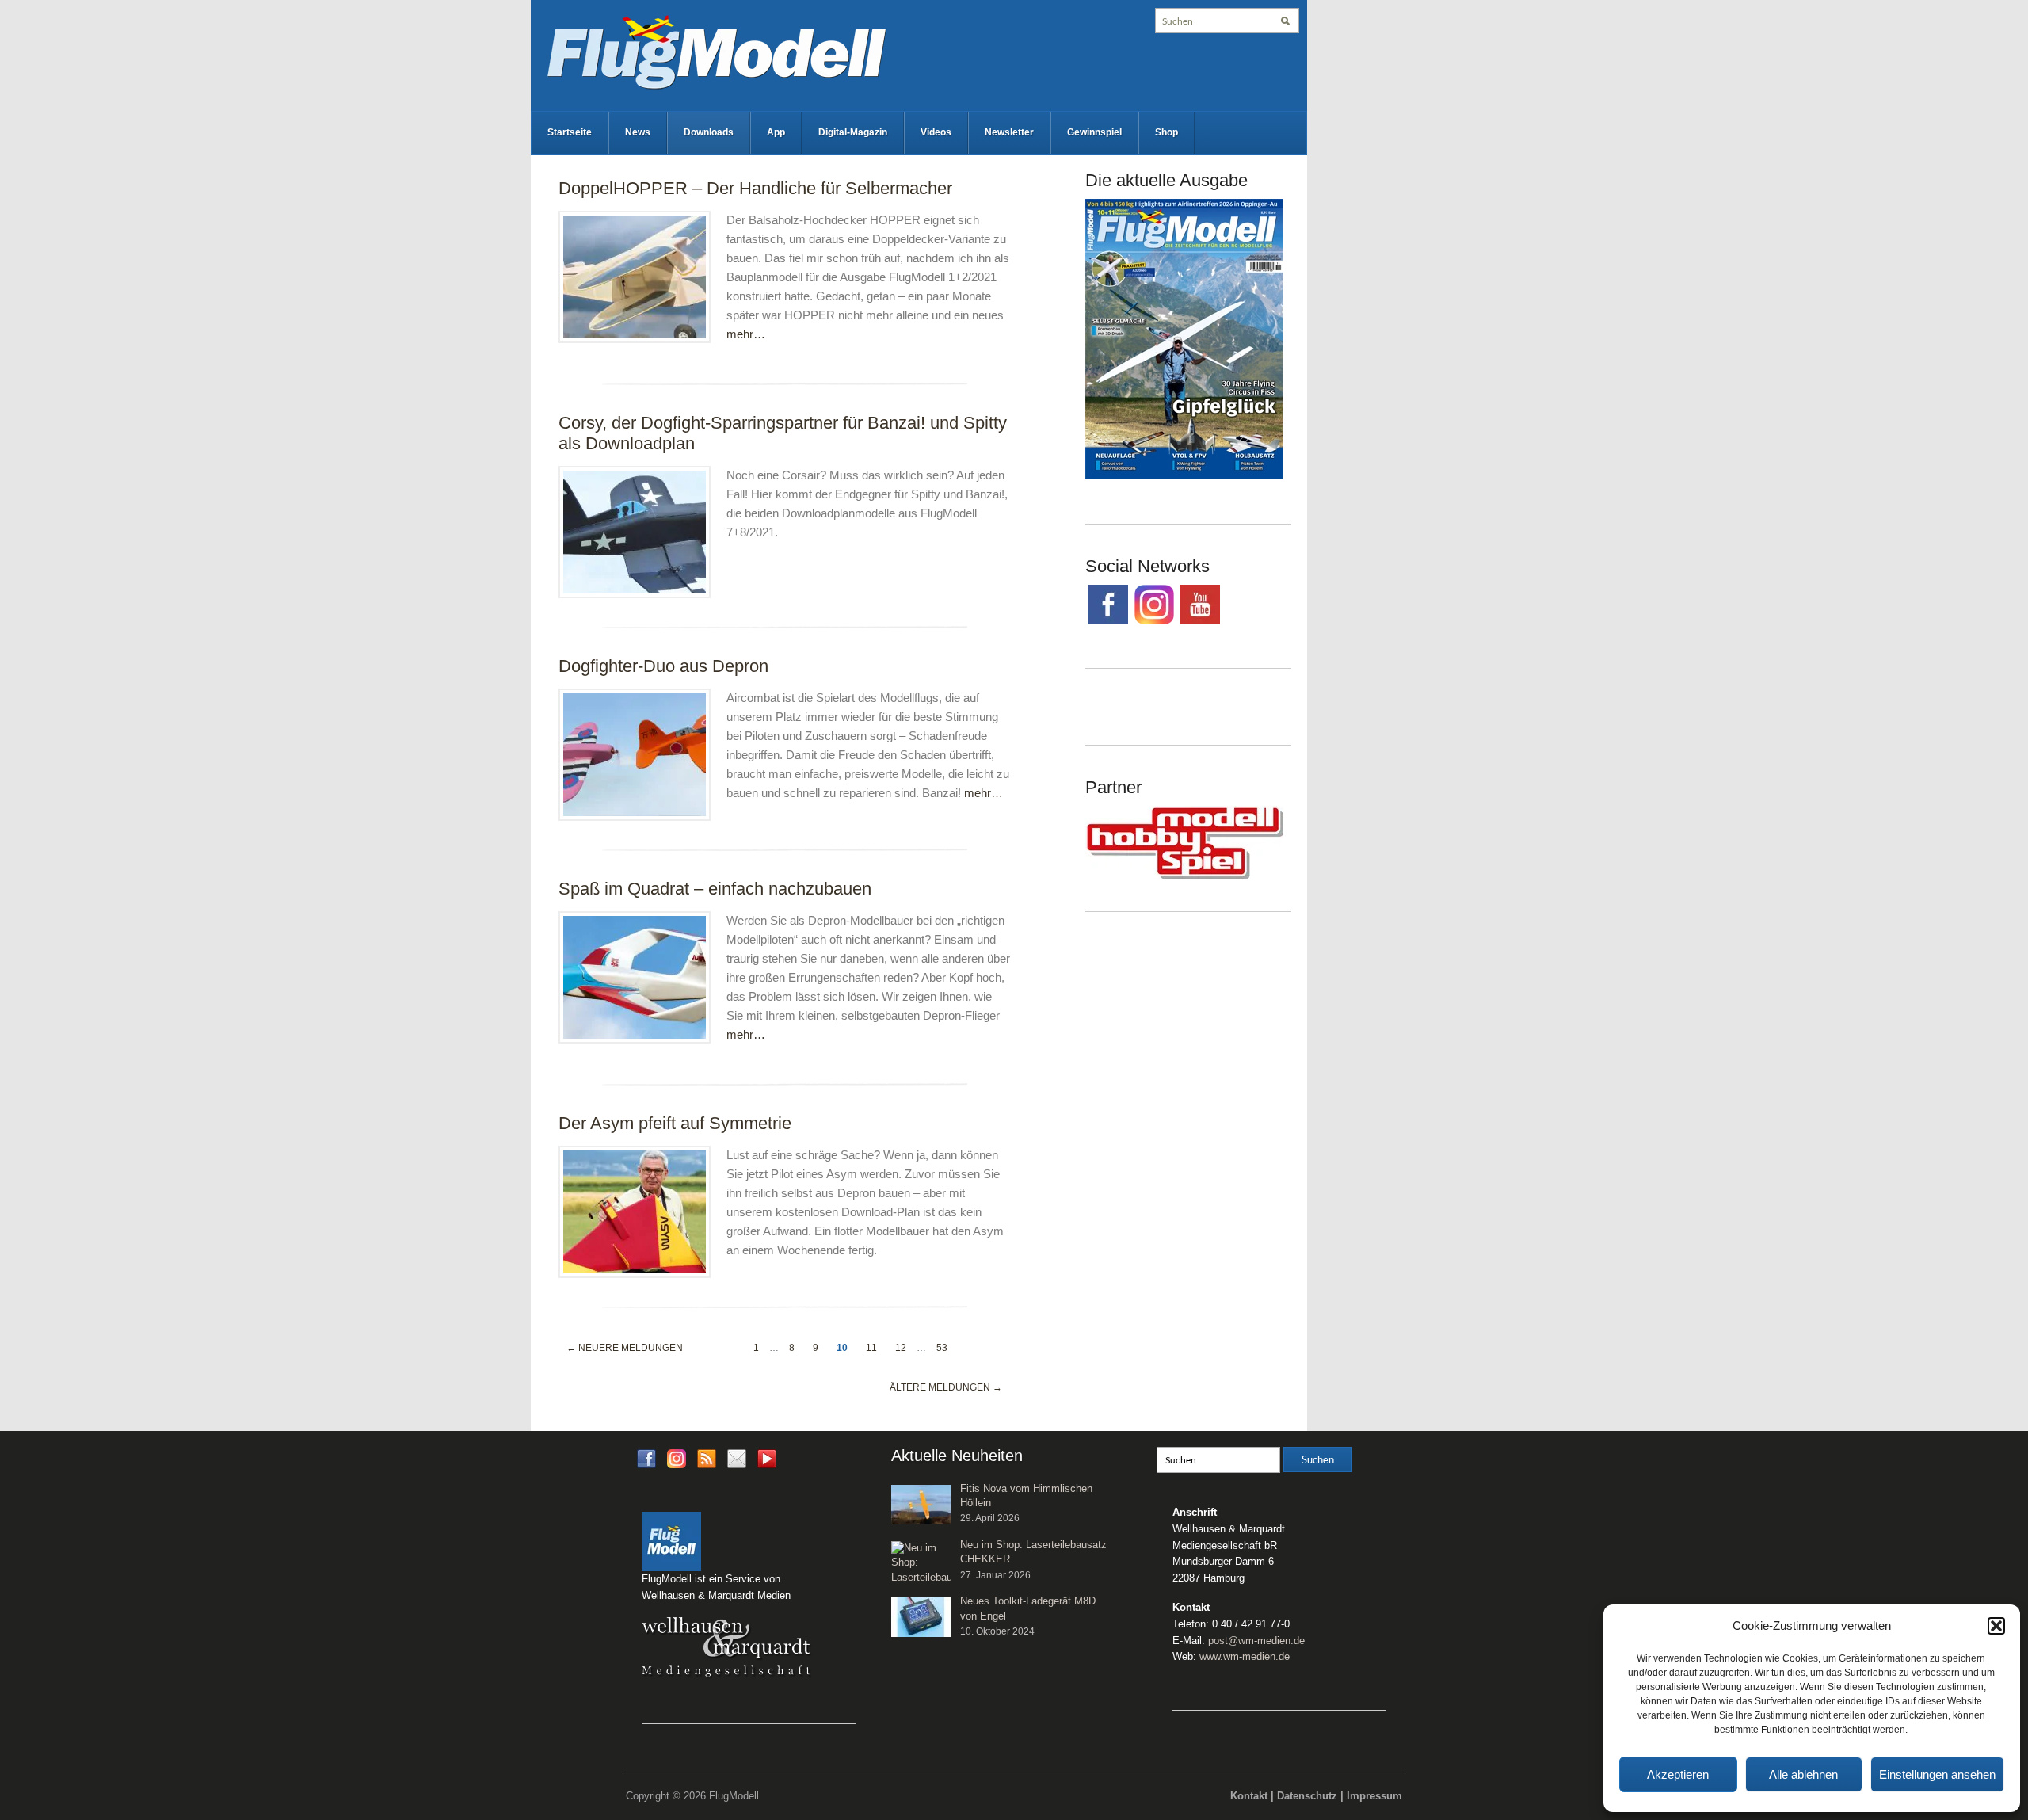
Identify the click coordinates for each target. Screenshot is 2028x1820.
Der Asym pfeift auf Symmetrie (675, 1123)
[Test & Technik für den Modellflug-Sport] (716, 51)
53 (942, 1348)
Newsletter (1009, 132)
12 (901, 1348)
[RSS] (707, 1458)
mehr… (746, 334)
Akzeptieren (1678, 1774)
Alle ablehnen (1803, 1774)
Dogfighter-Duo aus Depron (663, 666)
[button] (1996, 1626)
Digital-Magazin (853, 132)
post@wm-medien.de (1256, 1641)
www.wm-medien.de (1245, 1656)
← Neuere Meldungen (625, 1348)
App (776, 132)
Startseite (570, 132)
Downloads (709, 132)
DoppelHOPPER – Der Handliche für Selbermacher (755, 188)
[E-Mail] (737, 1458)
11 (871, 1348)
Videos (936, 132)
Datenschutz (1307, 1796)
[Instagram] (677, 1458)
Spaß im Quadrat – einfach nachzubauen (715, 889)
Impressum (1374, 1796)
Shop (1166, 132)
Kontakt (1249, 1796)
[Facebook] (646, 1458)
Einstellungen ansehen (1937, 1774)
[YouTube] (767, 1463)
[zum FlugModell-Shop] (1184, 338)
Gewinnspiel (1094, 132)
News (638, 132)
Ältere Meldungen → (946, 1387)
